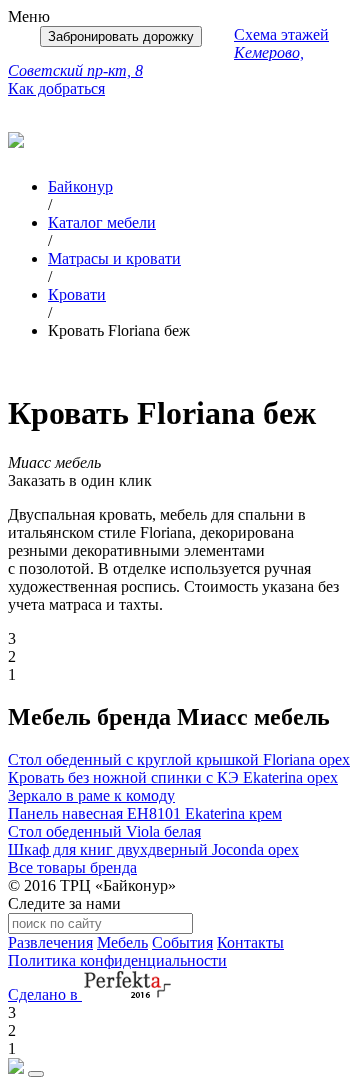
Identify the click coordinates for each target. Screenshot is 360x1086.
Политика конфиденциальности (117, 960)
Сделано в (45, 994)
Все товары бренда (72, 867)
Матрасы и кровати (114, 258)
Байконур (80, 186)
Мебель (122, 942)
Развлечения (50, 942)
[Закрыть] (36, 1074)
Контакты (250, 942)
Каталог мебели (102, 222)
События (182, 942)
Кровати (77, 294)
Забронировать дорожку (121, 36)
